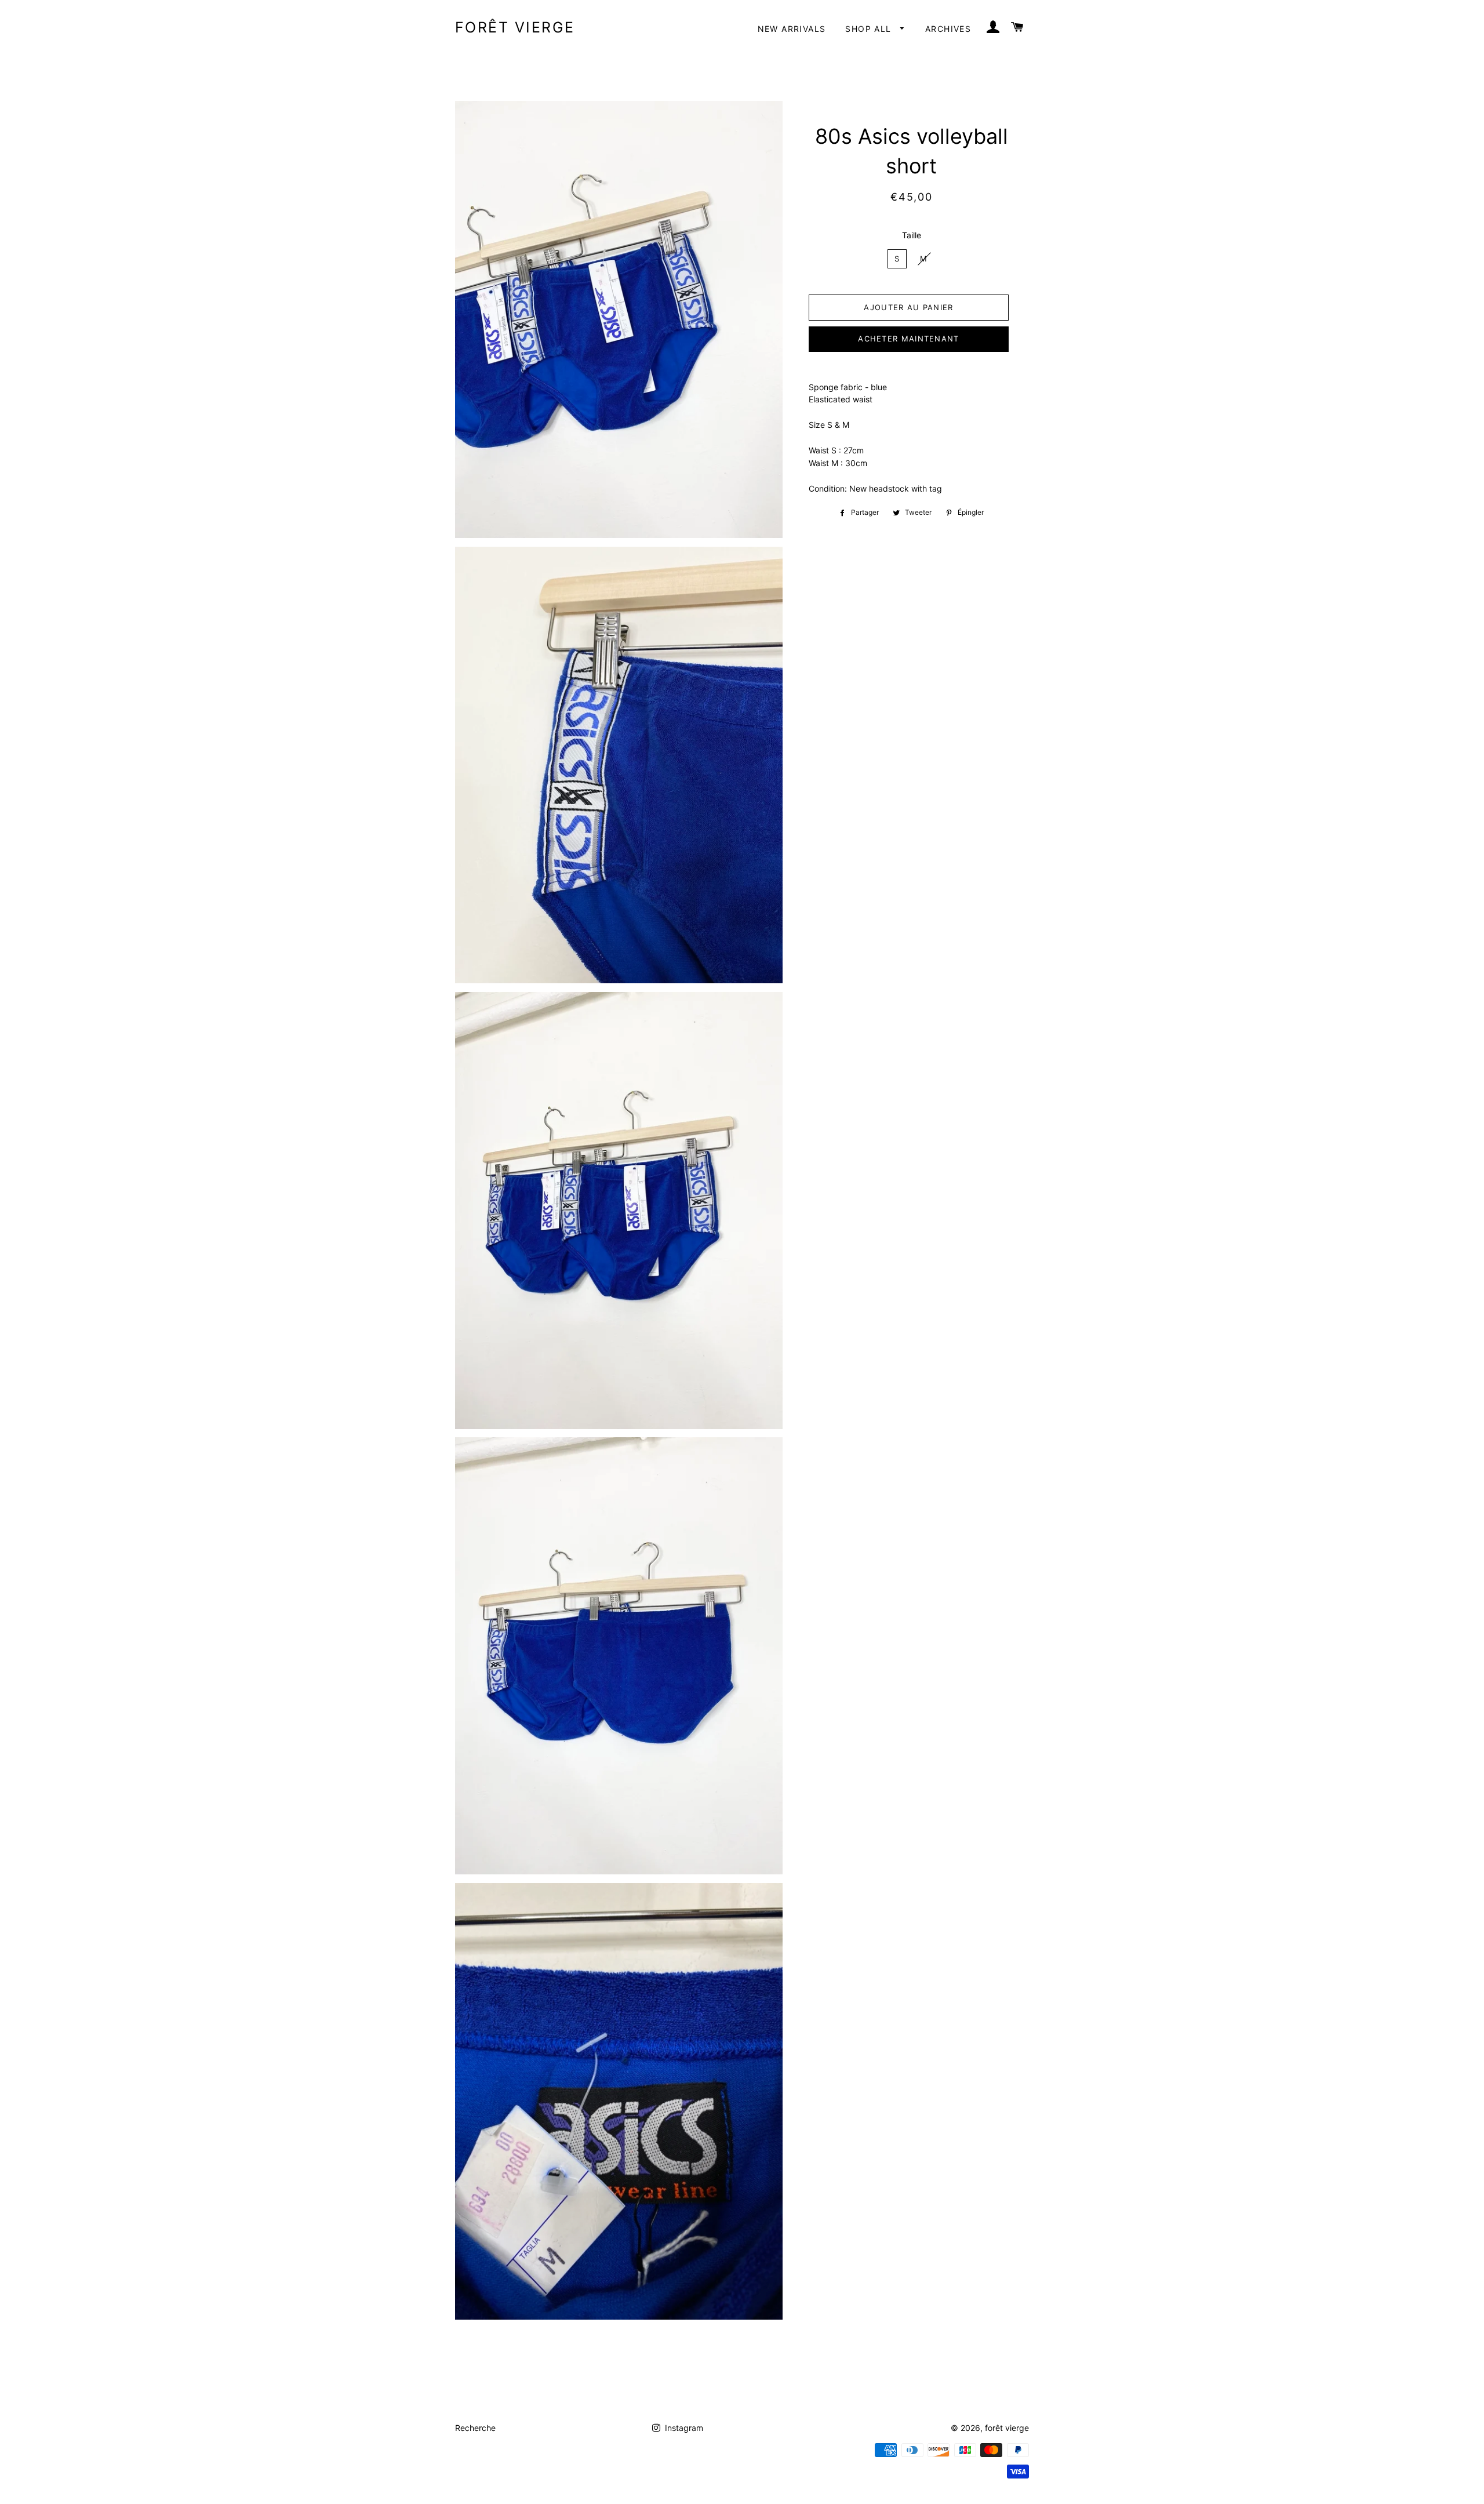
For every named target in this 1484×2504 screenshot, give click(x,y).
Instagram (683, 2428)
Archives (948, 29)
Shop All (870, 29)
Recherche (475, 2428)
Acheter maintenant (908, 339)
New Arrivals (792, 29)
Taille (912, 235)
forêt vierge (515, 27)
